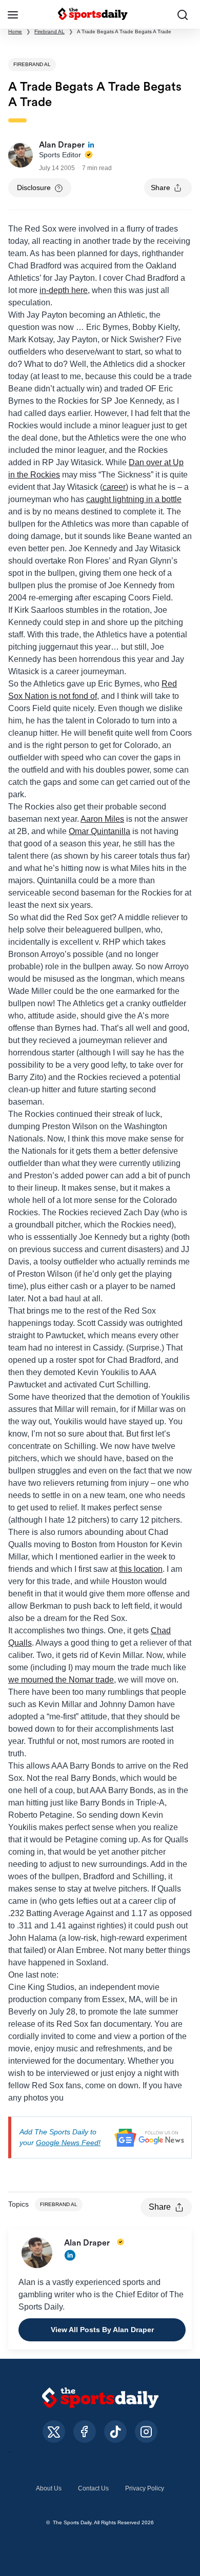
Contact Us (93, 2488)
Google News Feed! (68, 2143)
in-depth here (64, 290)
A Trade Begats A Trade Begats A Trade (124, 32)
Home (15, 32)
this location (141, 1569)
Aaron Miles (102, 819)
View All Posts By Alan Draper (102, 2330)
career (114, 487)
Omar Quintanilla (99, 831)
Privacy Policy (145, 2488)
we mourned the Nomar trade (61, 1680)
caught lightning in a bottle (134, 499)
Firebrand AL (49, 32)
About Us (49, 2488)
